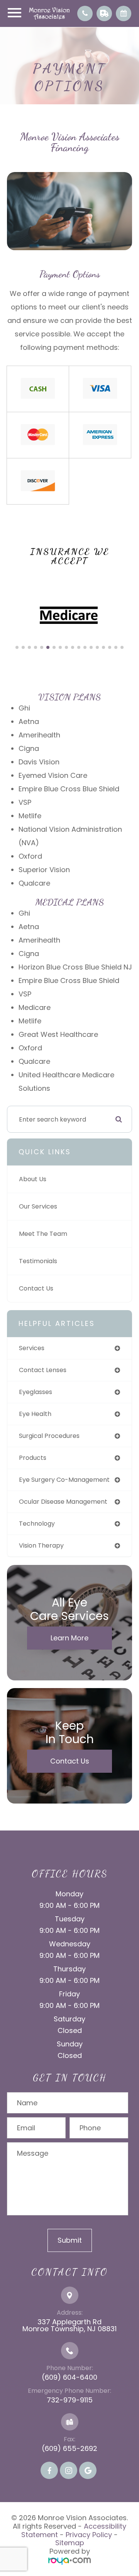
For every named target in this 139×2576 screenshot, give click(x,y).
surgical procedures (49, 1436)
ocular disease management (63, 1502)
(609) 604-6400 (69, 2377)
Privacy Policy (89, 2535)
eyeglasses (36, 1392)
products (33, 1458)
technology (37, 1524)
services (32, 1348)
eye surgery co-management (64, 1480)
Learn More (69, 1638)
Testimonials (38, 1261)
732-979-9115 (70, 2400)
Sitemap (70, 2543)
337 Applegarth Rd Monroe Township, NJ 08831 (69, 2325)
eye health (35, 1414)
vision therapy (41, 1545)
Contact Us (36, 1288)
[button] (17, 647)
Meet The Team (43, 1234)
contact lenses (43, 1370)
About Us (33, 1179)
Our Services (38, 1206)
